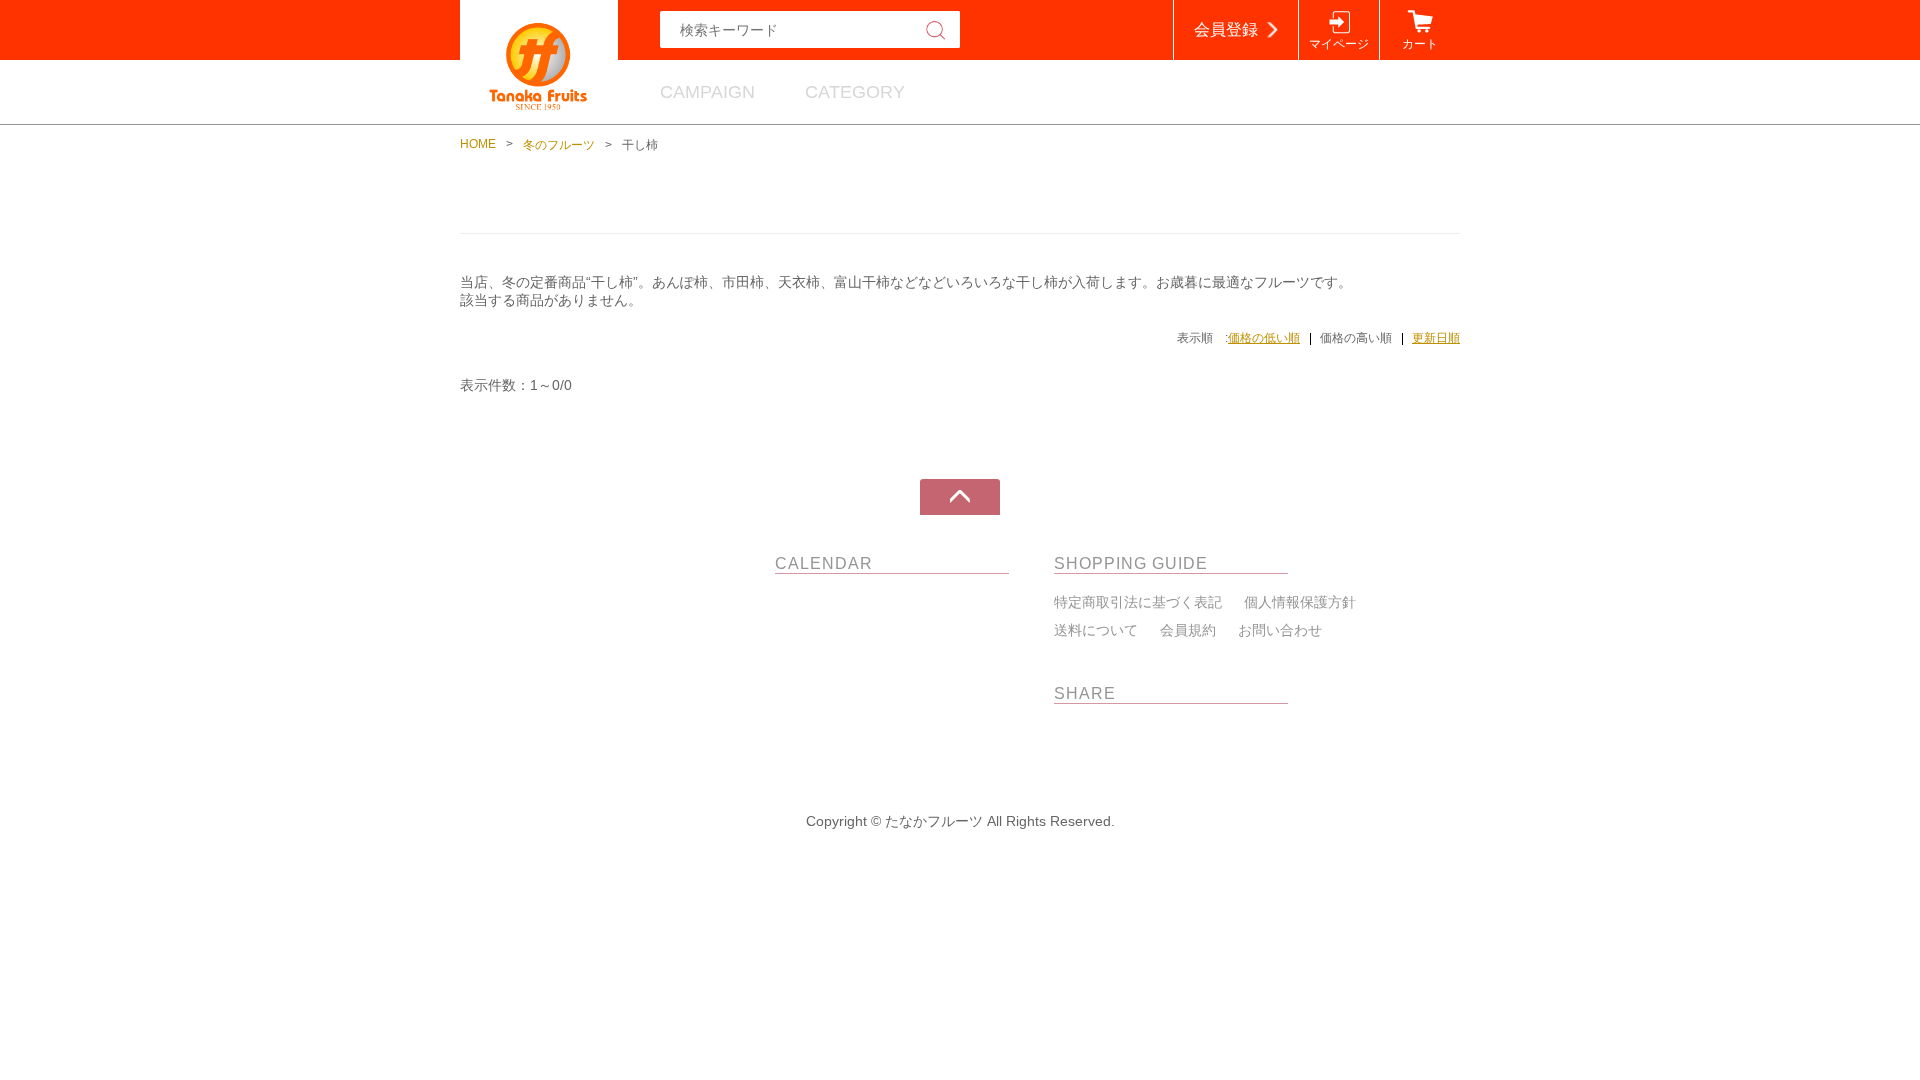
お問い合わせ (1280, 630)
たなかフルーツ (617, 563)
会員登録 (1226, 29)
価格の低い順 (1264, 338)
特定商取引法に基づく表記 (1138, 602)
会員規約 (1188, 630)
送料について (1096, 630)
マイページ (1339, 44)
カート (1420, 44)
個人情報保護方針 (1300, 602)
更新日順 (1436, 338)
